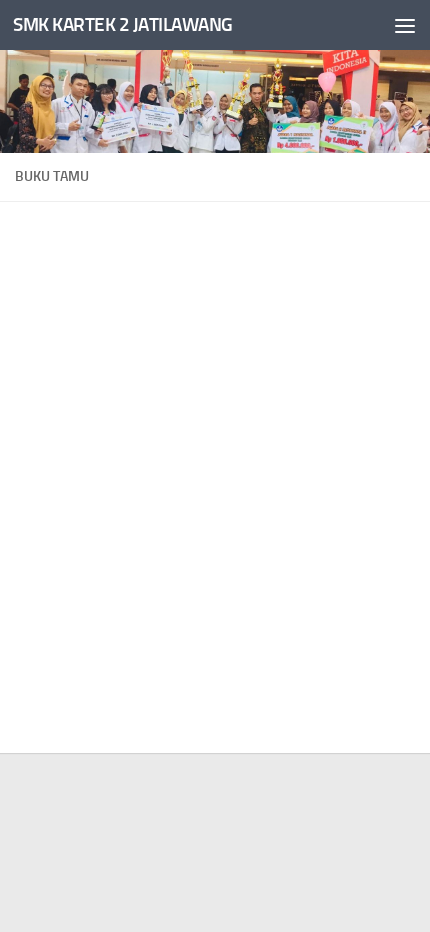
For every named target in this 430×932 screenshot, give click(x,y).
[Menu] (405, 25)
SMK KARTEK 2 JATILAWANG (123, 24)
